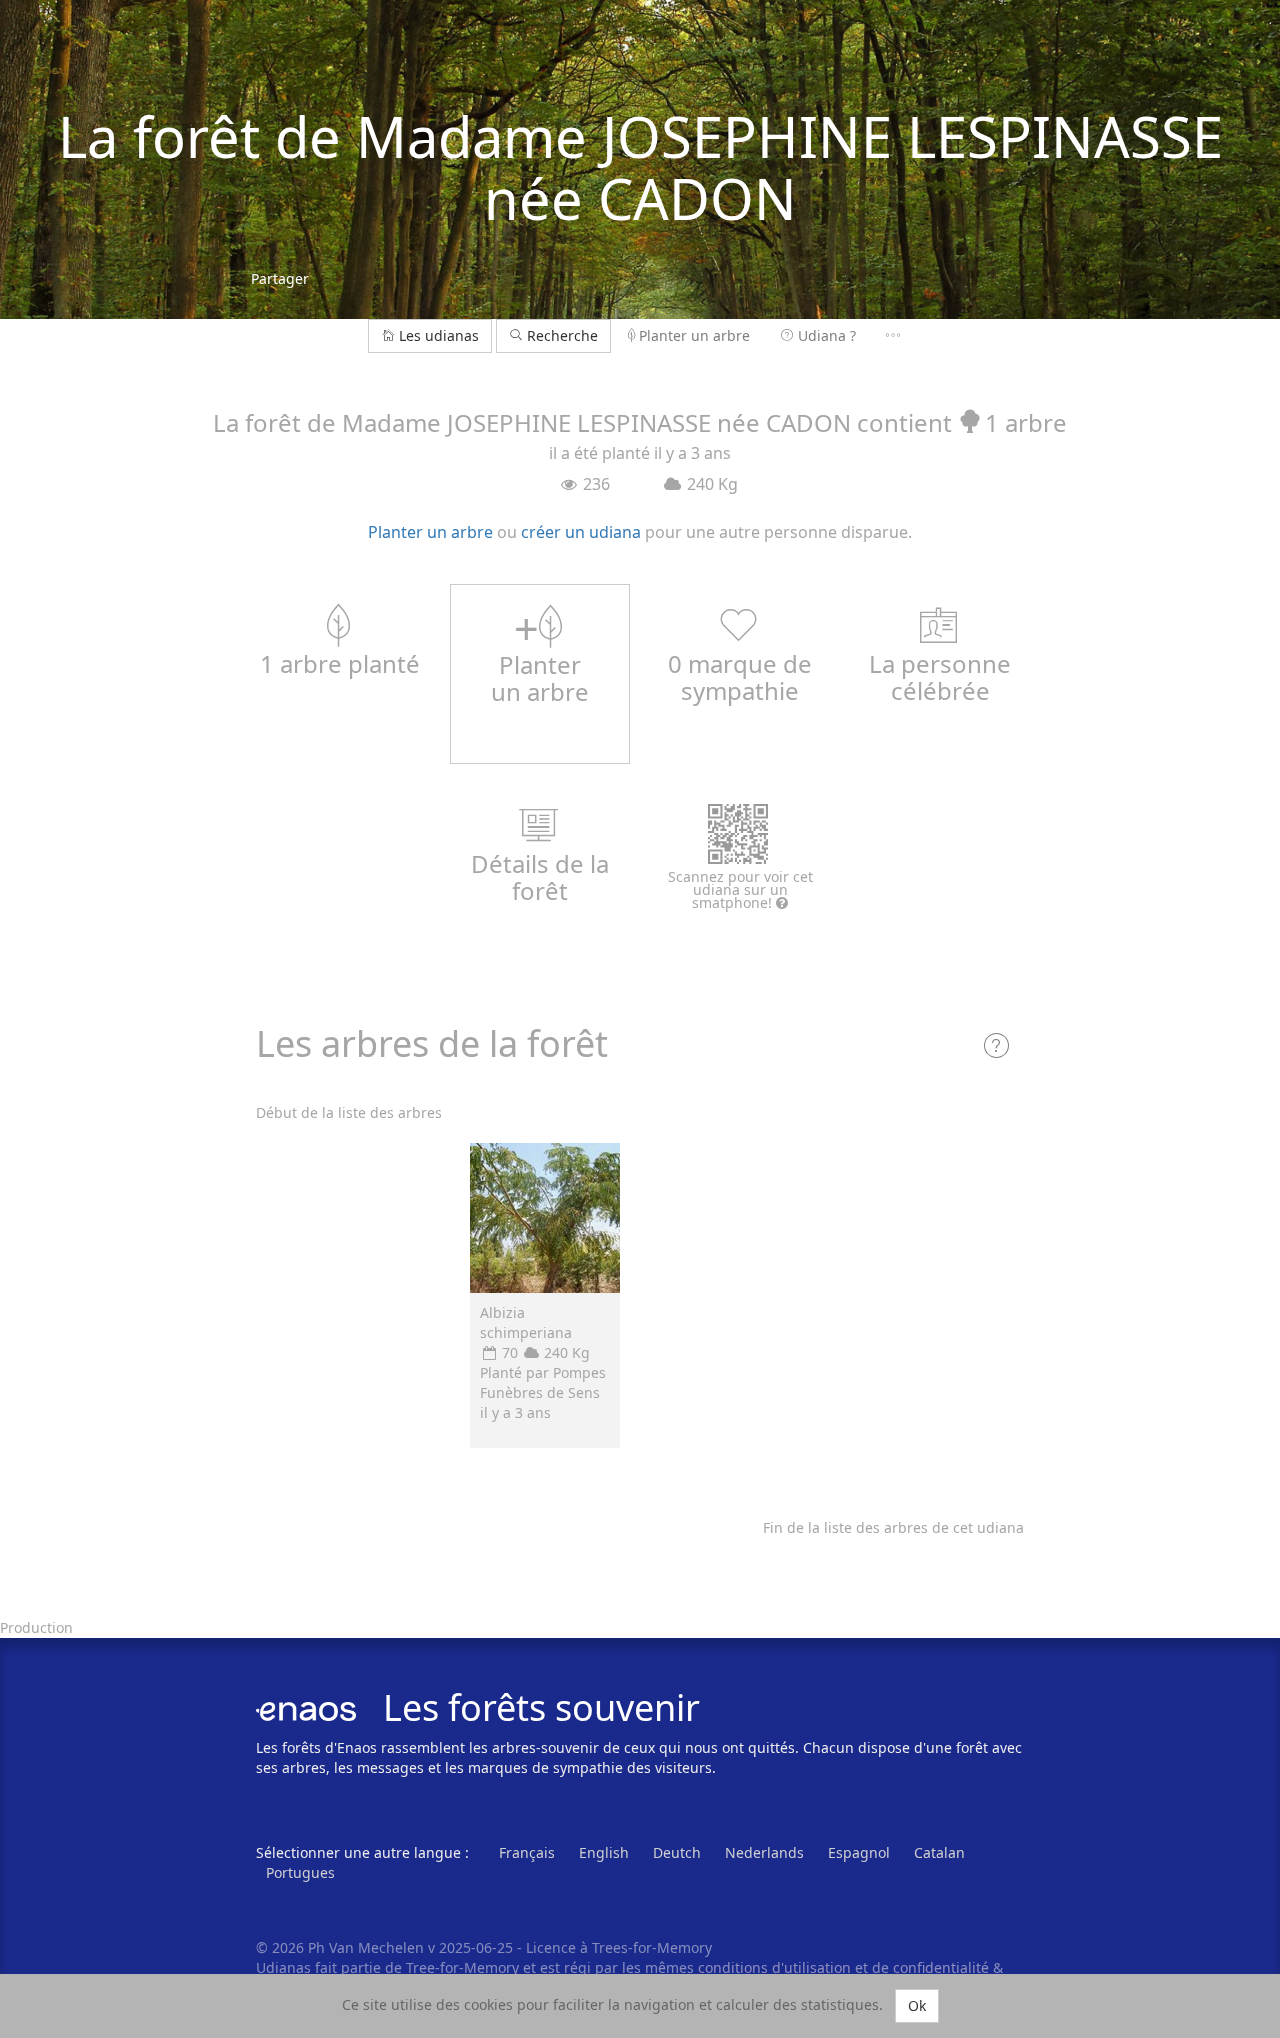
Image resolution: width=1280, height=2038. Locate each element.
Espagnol (859, 1852)
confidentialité (941, 1967)
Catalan (939, 1852)
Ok (917, 2005)
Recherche (560, 335)
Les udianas (439, 335)
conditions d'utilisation (776, 1967)
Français (527, 1852)
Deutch (677, 1852)
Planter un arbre (694, 335)
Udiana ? (827, 335)
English (604, 1852)
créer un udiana (581, 532)
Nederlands (764, 1852)
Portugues (300, 1872)
